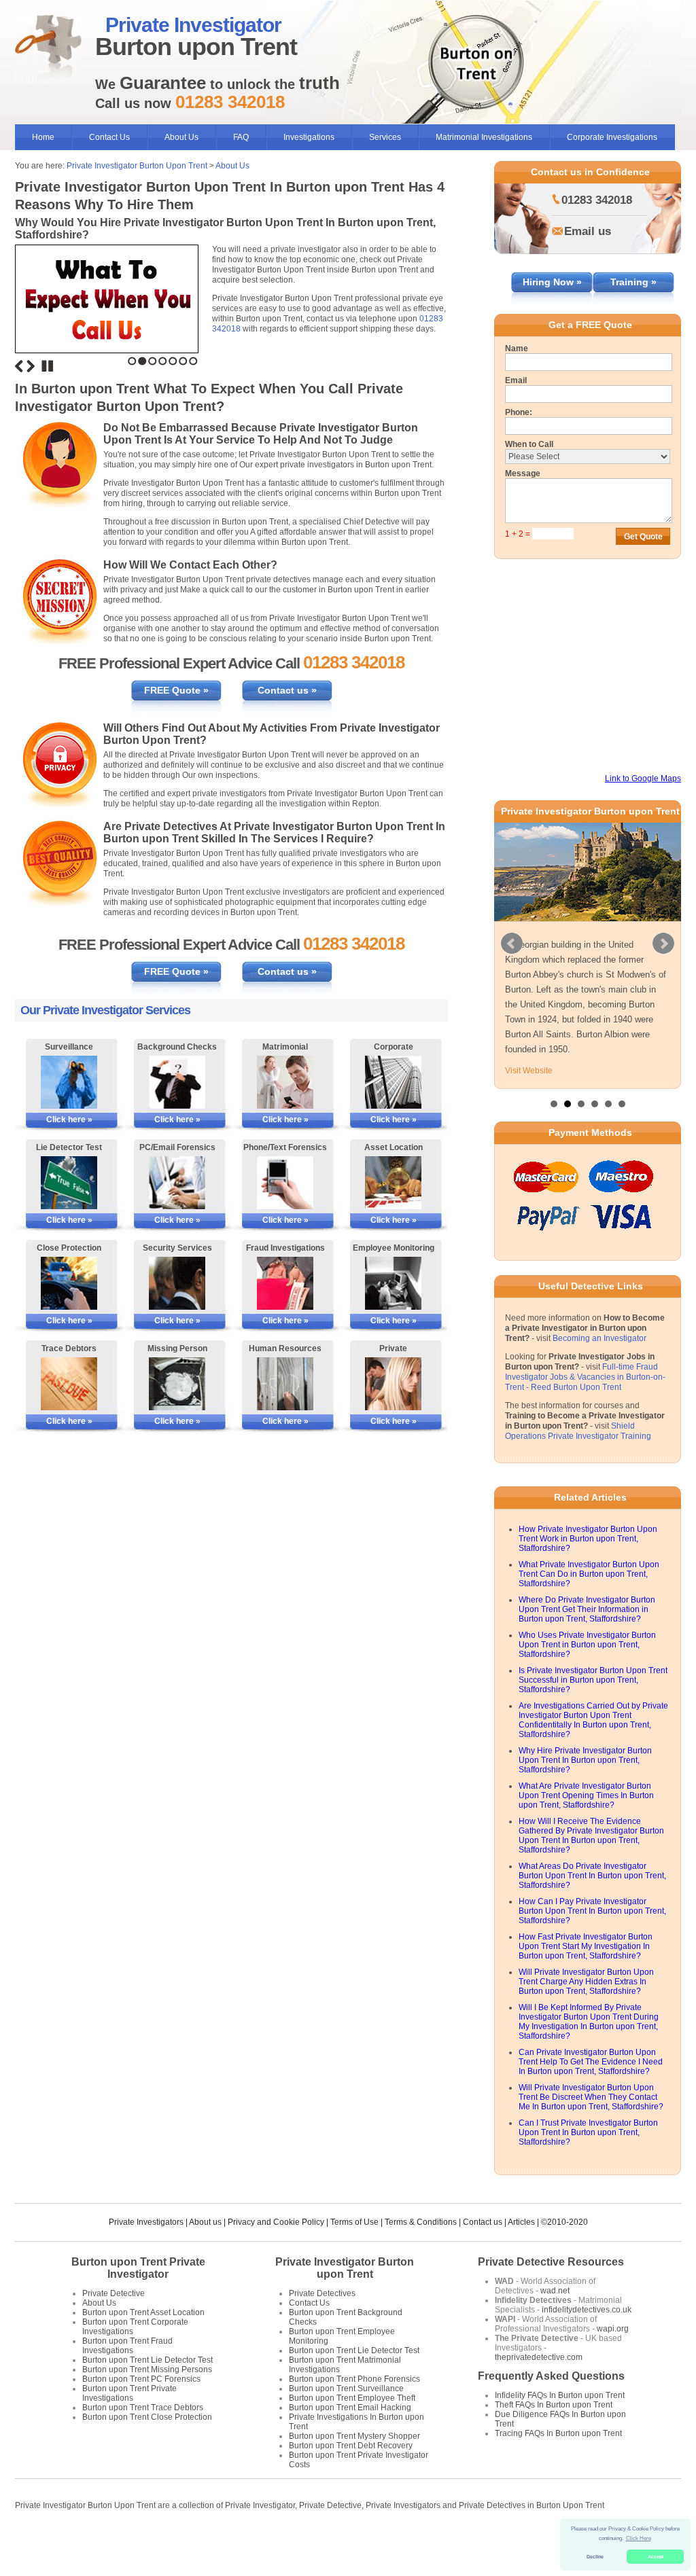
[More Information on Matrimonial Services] (285, 1082)
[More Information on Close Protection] (69, 1283)
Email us (588, 231)
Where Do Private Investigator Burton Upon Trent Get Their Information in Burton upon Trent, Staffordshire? (587, 1639)
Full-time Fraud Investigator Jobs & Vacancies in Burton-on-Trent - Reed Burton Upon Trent (585, 1407)
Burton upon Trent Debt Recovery (351, 2475)
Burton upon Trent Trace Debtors (143, 2437)
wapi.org (613, 2359)
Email (516, 380)
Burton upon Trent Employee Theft (352, 2428)
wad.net (555, 2321)
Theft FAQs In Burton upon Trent (554, 2435)
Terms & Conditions (421, 2252)
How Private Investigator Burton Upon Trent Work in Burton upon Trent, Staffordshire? (588, 1569)
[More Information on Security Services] (177, 1283)
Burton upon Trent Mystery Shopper (354, 2466)
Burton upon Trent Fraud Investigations (127, 2376)
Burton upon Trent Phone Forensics (354, 2409)
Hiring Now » (552, 282)
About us (205, 2252)
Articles (521, 2252)
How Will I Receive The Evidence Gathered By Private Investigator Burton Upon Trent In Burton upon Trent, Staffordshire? (591, 1865)
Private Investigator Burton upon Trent (345, 2298)
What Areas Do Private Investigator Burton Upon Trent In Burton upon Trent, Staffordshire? (592, 1906)
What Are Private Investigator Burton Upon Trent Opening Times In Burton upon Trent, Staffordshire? (586, 1825)
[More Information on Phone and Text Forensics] (285, 1183)
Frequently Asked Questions (551, 2406)
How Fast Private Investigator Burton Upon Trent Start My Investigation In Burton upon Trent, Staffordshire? (586, 1976)
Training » (633, 282)
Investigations (309, 137)
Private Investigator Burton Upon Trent (137, 166)
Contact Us (109, 137)
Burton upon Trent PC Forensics (141, 2409)
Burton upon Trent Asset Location (143, 2342)
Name (517, 348)
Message (523, 473)
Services (385, 137)
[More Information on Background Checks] (177, 1082)
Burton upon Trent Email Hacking (350, 2437)
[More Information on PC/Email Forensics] (177, 1183)
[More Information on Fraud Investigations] (285, 1283)
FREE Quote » (176, 690)
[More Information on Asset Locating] (393, 1183)
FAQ (241, 137)
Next (31, 366)
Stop (48, 366)
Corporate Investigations (612, 137)
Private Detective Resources (551, 2292)
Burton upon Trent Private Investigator (138, 2298)
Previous (19, 366)
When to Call (529, 444)
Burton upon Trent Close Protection (147, 2447)
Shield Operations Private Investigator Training (578, 1461)
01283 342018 (597, 200)
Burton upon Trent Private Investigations (129, 2423)
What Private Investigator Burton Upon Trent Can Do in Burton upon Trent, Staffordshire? (589, 1604)
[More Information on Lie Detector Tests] (69, 1183)
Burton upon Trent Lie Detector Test (147, 2390)
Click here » (69, 1120)
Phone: (519, 412)
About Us (181, 137)
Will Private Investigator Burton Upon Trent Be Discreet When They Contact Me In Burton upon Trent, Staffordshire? (591, 2127)
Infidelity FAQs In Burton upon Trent (560, 2425)
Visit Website (529, 1101)
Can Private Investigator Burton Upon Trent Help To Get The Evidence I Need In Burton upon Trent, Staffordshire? (591, 2092)
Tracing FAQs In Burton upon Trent (558, 2463)
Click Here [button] (639, 2538)
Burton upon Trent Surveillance (346, 2418)
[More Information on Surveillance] (69, 1082)
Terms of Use (354, 2252)
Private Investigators (146, 2252)
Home (43, 137)
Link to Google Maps (643, 779)
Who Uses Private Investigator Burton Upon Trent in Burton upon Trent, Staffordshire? (587, 1675)
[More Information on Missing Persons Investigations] (177, 1384)
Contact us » (287, 690)
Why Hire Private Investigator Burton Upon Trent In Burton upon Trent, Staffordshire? (585, 1790)
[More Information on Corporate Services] (393, 1082)
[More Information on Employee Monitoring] (393, 1283)
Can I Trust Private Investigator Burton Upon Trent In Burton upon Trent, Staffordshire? (588, 2162)
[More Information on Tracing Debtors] (69, 1384)
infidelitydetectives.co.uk (587, 2340)
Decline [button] (595, 2557)
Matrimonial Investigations (484, 137)
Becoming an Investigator (599, 1368)
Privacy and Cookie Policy (276, 2252)
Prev (512, 959)
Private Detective (114, 2323)
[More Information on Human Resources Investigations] (285, 1384)
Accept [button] (656, 2557)
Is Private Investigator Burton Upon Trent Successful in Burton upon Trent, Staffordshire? (593, 1710)
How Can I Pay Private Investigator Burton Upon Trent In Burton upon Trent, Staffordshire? (592, 1941)
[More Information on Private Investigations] (393, 1384)
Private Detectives (322, 2323)
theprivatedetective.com (539, 2387)
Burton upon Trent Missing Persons (147, 2399)
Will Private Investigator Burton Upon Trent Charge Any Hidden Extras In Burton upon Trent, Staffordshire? (586, 2011)
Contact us (483, 2252)
